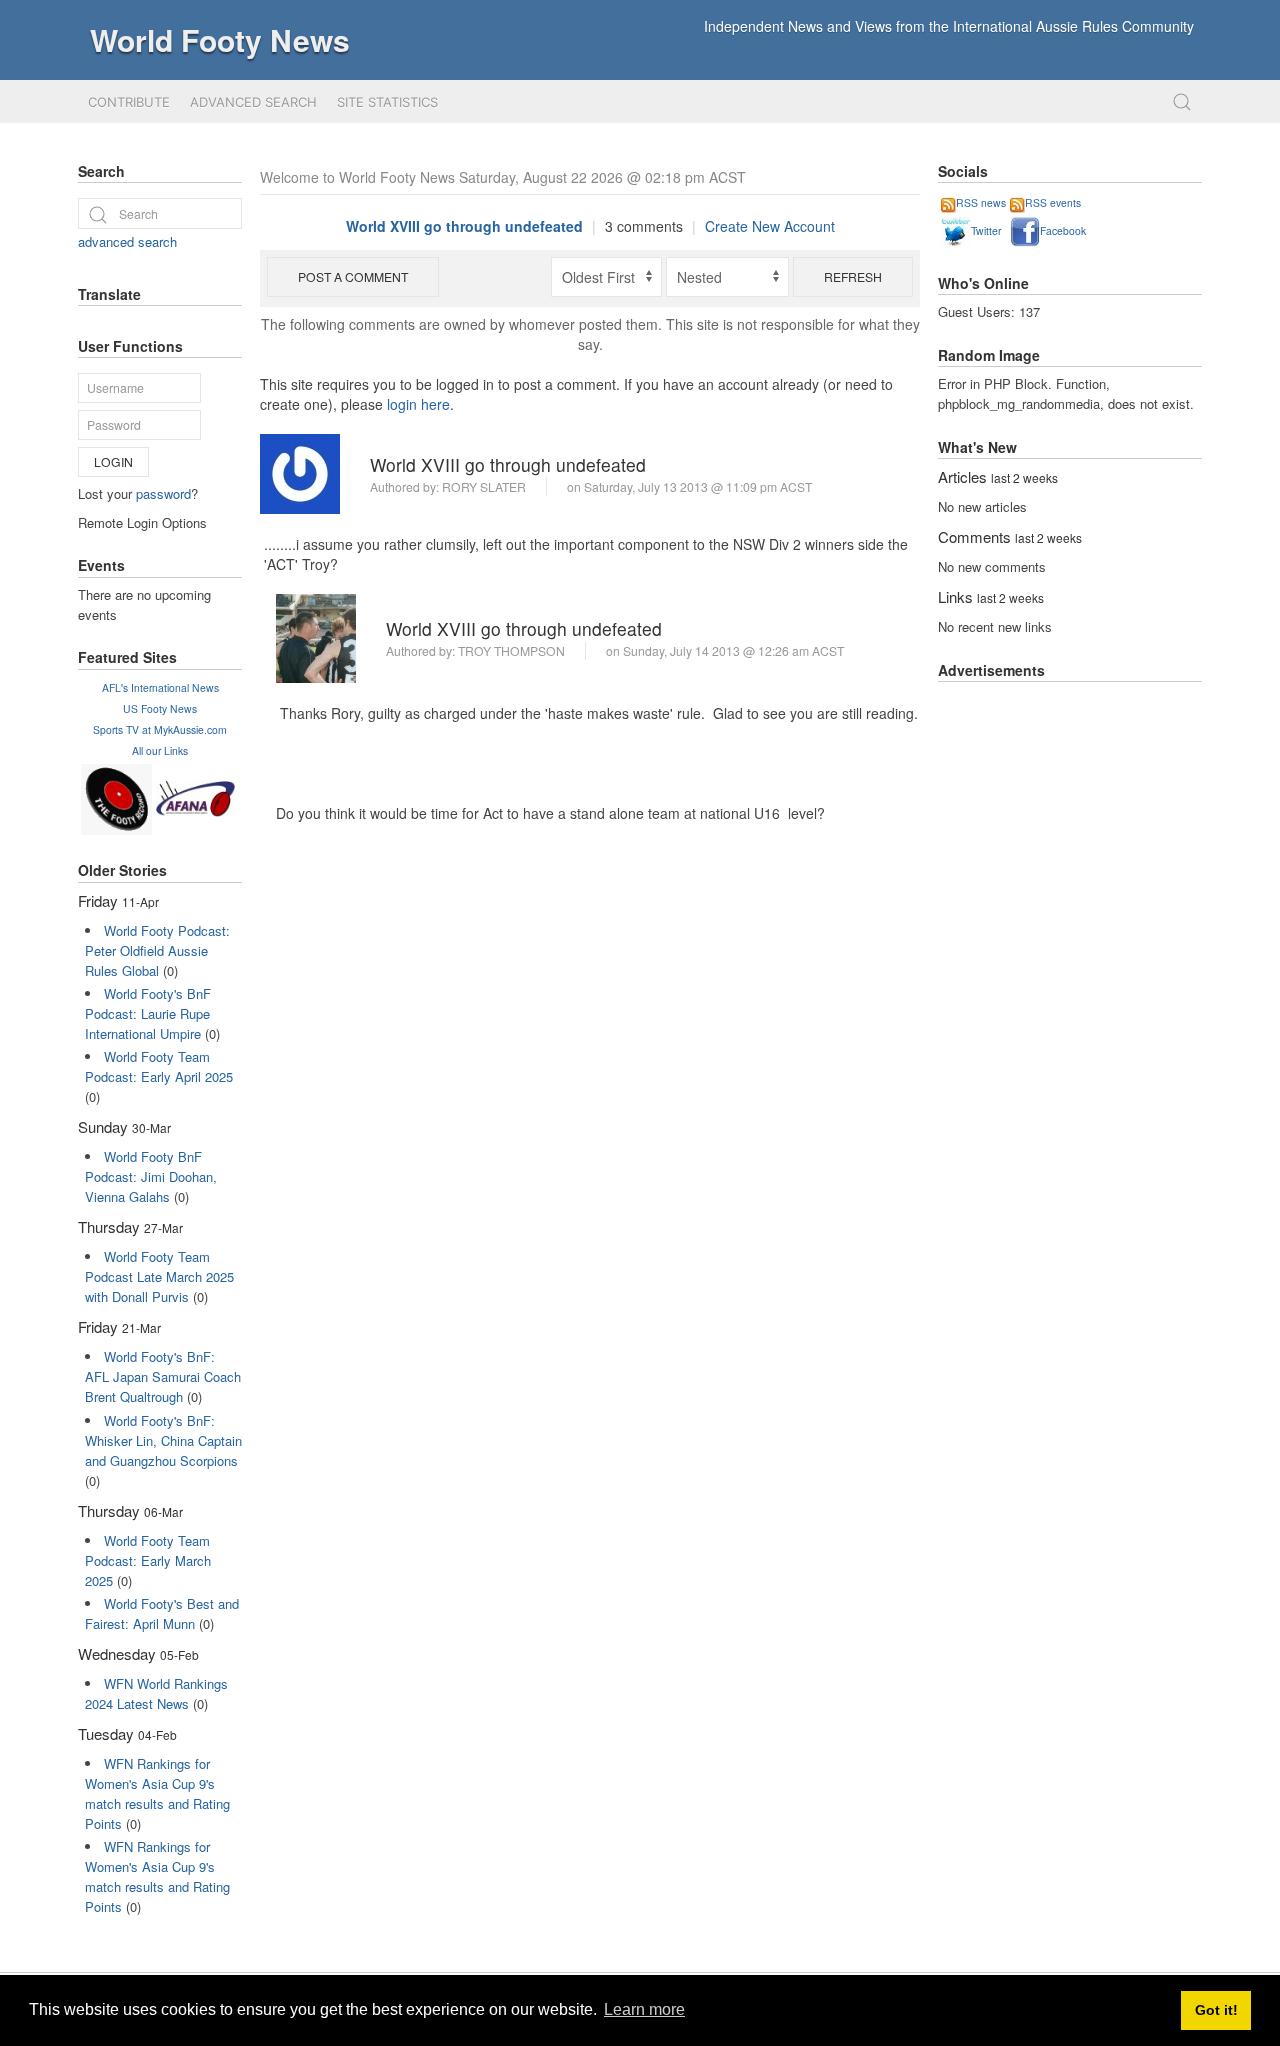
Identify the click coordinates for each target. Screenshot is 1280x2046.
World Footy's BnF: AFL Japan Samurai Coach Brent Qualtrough (163, 1376)
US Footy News (160, 708)
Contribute (129, 102)
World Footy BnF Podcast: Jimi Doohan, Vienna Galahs (151, 1176)
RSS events (1053, 202)
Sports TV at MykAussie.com (160, 729)
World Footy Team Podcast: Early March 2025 (148, 1560)
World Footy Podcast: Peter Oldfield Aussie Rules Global (157, 950)
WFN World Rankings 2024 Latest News (156, 1693)
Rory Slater (484, 486)
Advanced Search (253, 102)
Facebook (1063, 230)
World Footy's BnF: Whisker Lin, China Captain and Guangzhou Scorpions (163, 1440)
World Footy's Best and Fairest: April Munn (162, 1613)
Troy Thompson (511, 650)
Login (113, 461)
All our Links (160, 750)
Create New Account (770, 226)
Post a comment (353, 276)
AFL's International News (160, 687)
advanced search (127, 241)
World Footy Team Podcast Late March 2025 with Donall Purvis (159, 1276)
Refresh (853, 276)
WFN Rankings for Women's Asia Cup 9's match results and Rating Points (157, 1793)
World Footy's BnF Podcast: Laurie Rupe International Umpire (148, 1013)
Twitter (986, 230)
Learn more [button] (644, 2009)
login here (418, 404)
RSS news (981, 202)
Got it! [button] (1216, 2010)
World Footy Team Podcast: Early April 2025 (159, 1066)
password (163, 493)
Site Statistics (387, 102)
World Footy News (220, 39)
